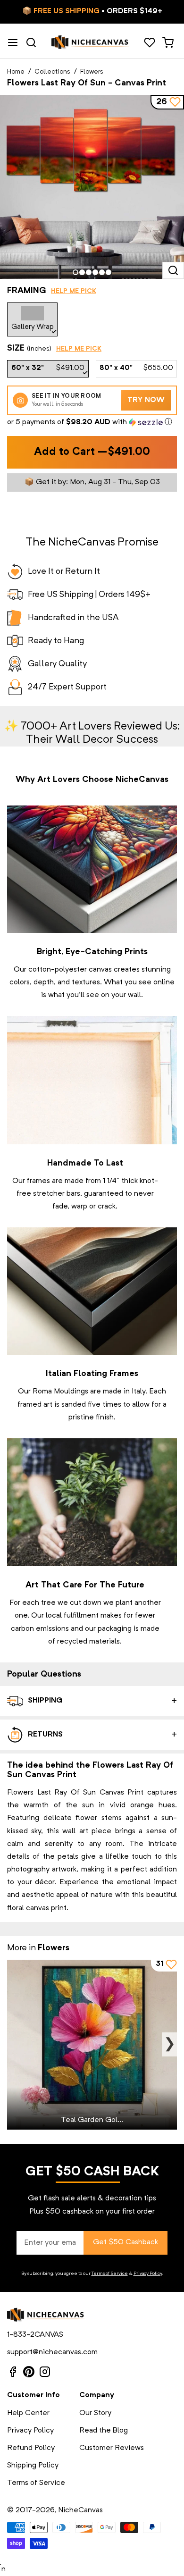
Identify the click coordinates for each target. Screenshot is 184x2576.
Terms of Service (110, 2274)
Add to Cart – (92, 452)
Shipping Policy (33, 2466)
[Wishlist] (149, 42)
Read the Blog (104, 2431)
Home (16, 72)
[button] (92, 423)
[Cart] (168, 42)
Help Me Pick (74, 291)
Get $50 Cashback (125, 2242)
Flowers (92, 72)
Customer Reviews (112, 2448)
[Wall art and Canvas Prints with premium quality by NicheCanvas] (90, 42)
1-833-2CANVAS (35, 2335)
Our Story (95, 2413)
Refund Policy (31, 2448)
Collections (52, 72)
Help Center (28, 2413)
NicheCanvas (80, 2510)
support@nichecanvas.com (52, 2352)
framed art (35, 1405)
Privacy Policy (148, 2274)
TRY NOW (146, 400)
